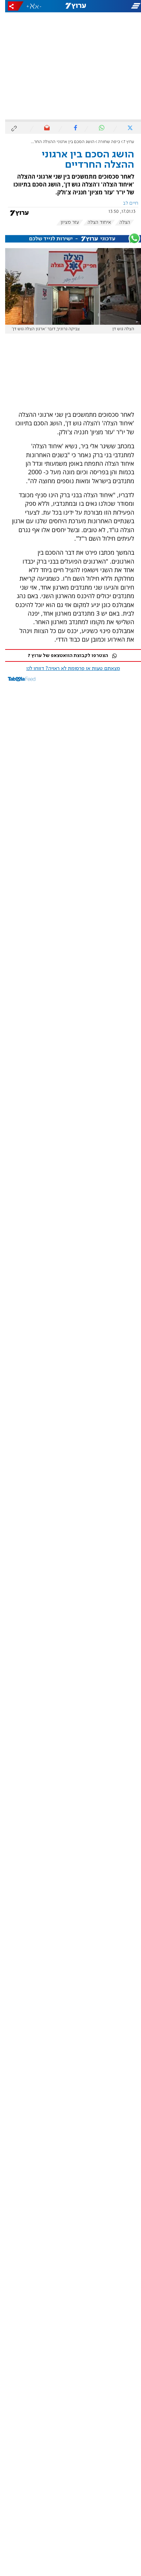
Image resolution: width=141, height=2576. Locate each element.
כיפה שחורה (104, 142)
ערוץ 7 (124, 142)
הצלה (120, 222)
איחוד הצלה (94, 222)
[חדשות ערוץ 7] (71, 6)
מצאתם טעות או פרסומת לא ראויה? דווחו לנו (68, 669)
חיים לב (125, 203)
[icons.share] (11, 6)
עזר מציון (65, 222)
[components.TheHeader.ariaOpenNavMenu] (118, 6)
